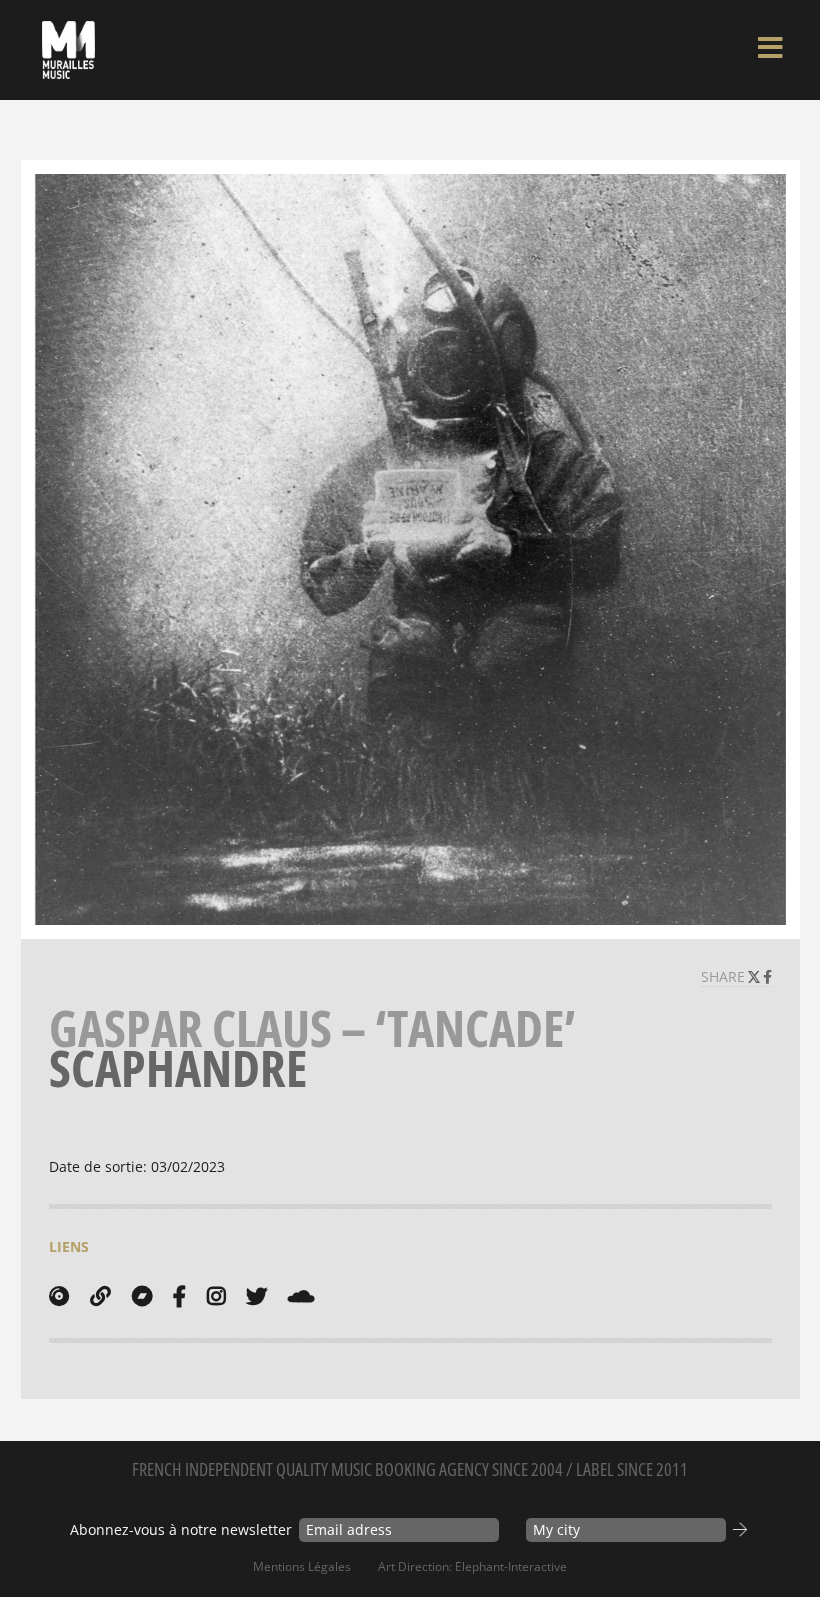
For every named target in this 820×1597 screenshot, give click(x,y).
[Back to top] (784, 1541)
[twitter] (256, 1296)
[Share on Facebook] (767, 976)
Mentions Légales (302, 1566)
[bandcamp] (142, 1296)
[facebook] (179, 1296)
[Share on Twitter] (756, 976)
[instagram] (216, 1296)
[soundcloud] (301, 1296)
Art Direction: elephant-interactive (472, 1566)
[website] (100, 1296)
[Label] (59, 1296)
